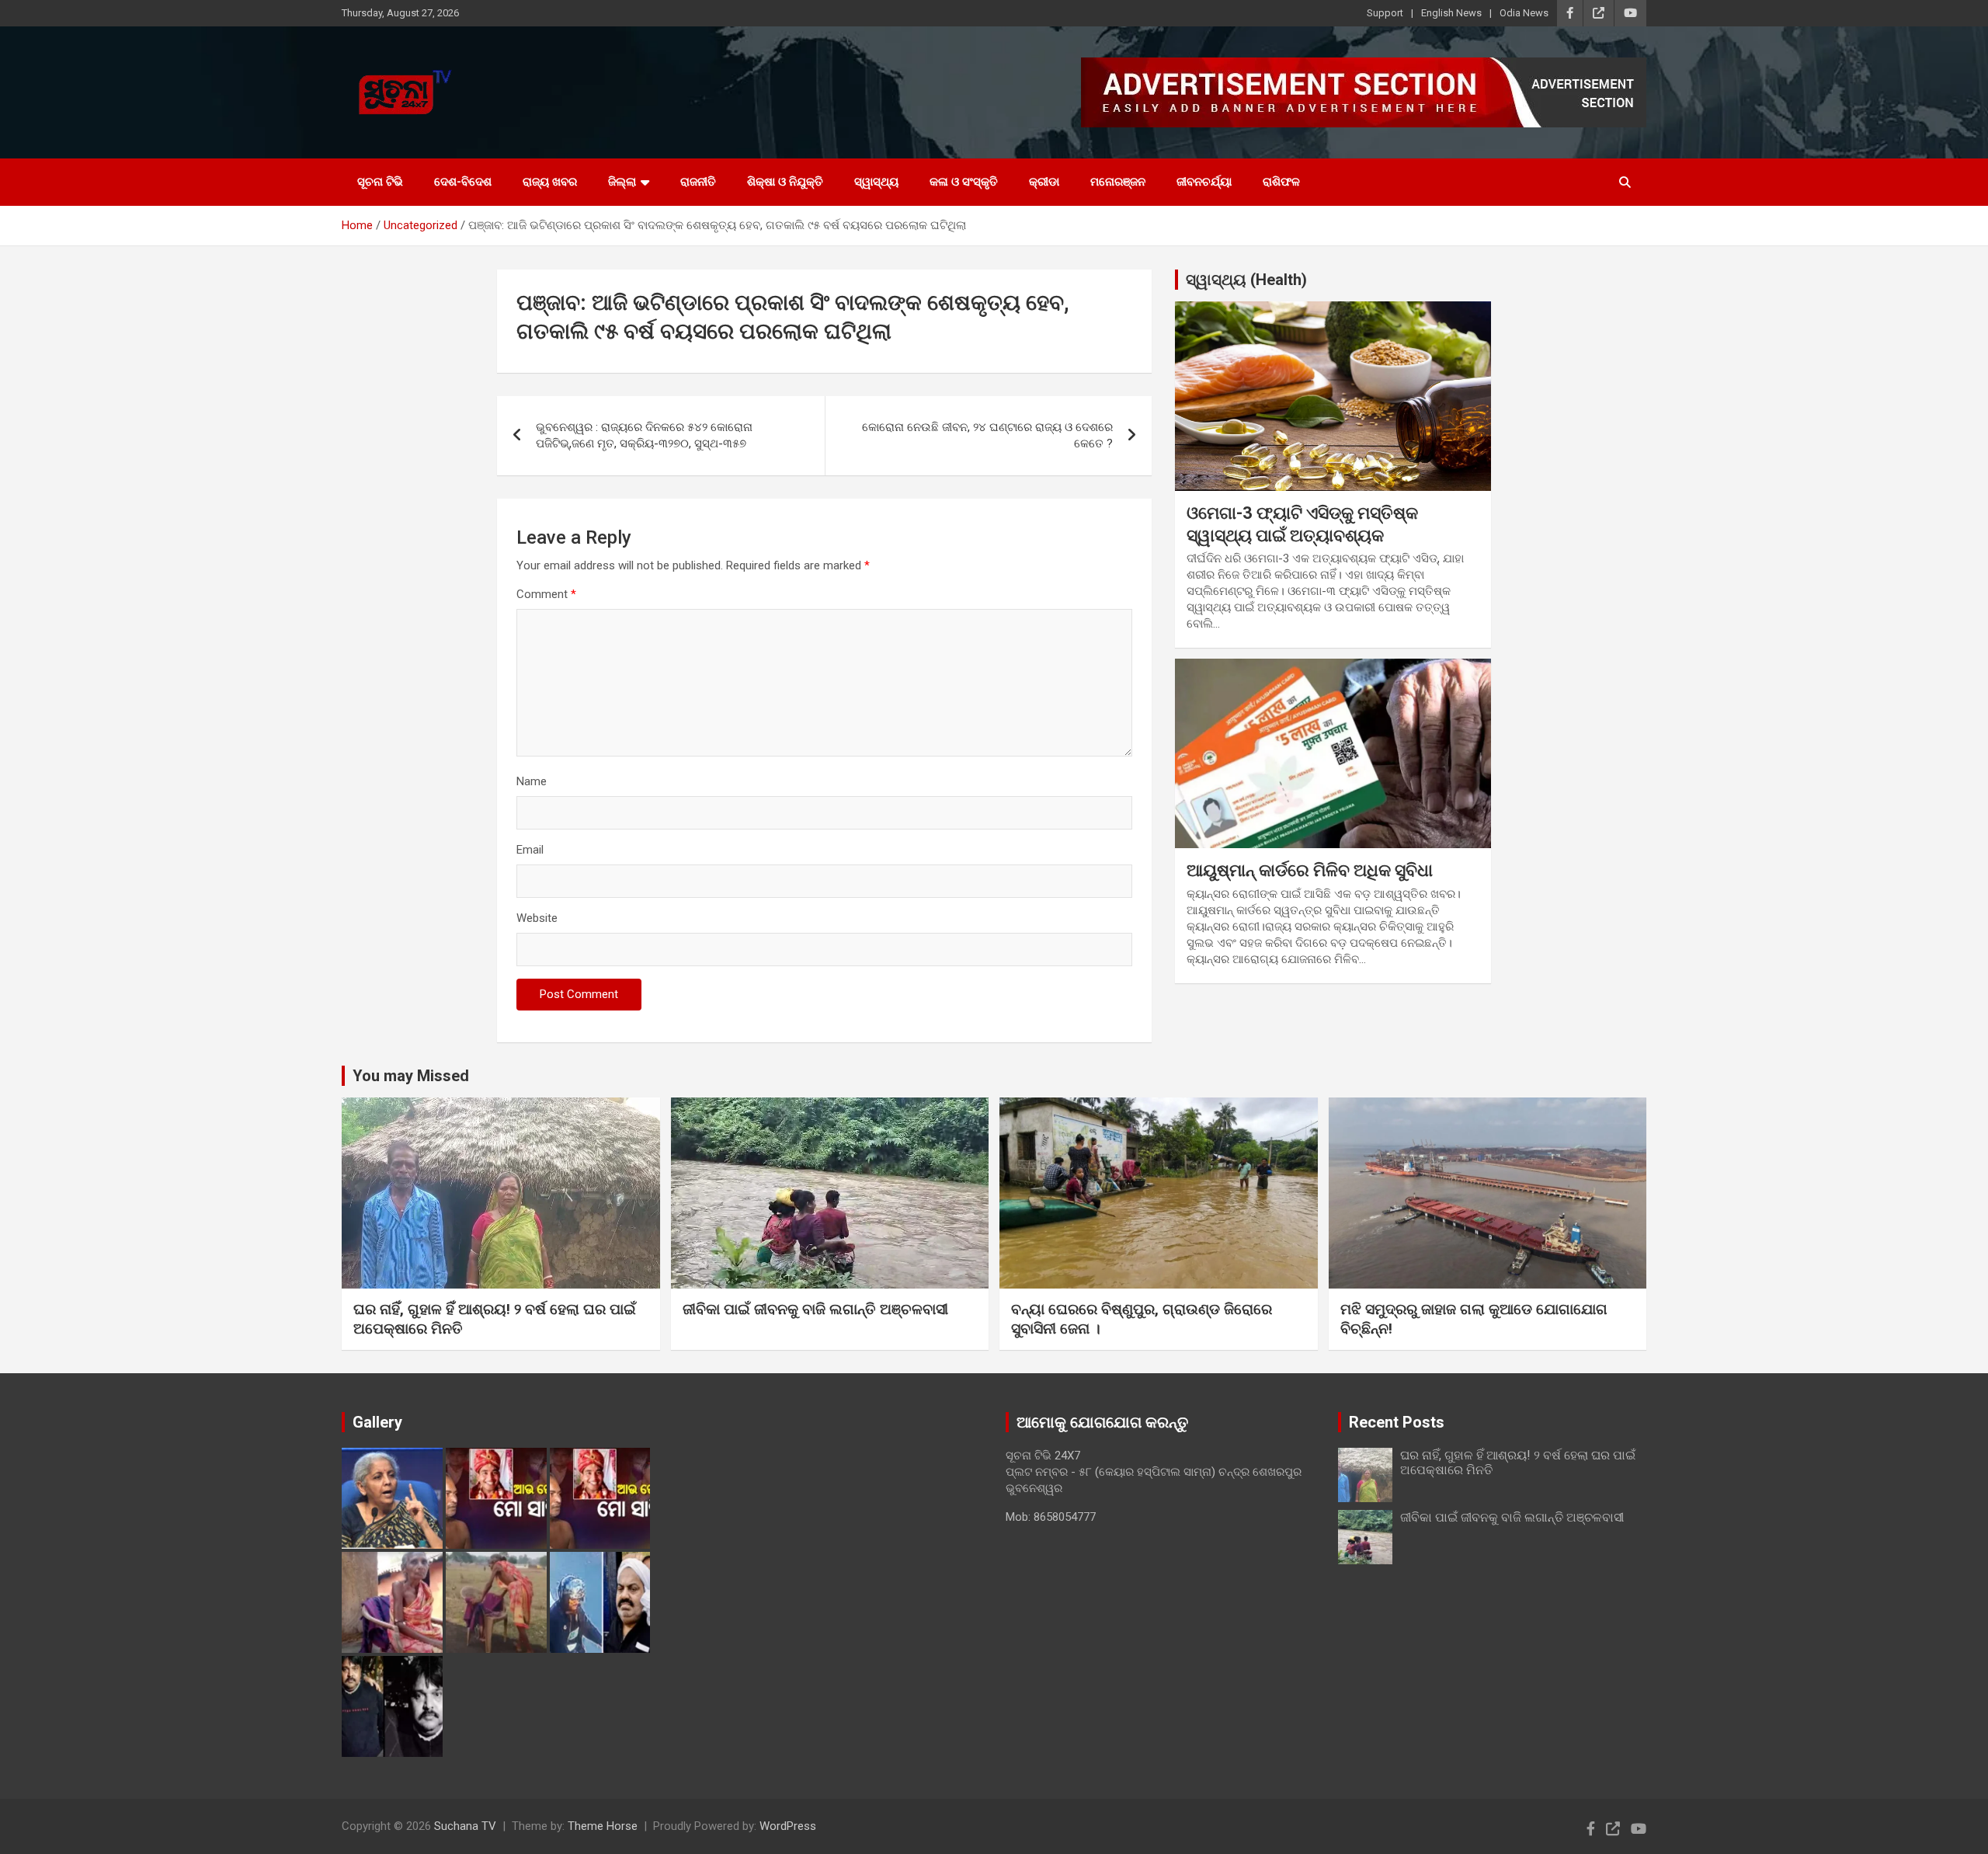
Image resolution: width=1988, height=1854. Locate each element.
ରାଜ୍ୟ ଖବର (550, 182)
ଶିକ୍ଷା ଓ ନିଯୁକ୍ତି (785, 182)
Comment (546, 594)
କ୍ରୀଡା (1044, 182)
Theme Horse (603, 1826)
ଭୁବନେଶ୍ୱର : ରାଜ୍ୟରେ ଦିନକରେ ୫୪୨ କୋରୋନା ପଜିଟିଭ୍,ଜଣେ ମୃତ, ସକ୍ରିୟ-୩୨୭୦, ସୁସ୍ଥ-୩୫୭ (644, 435)
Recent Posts (1397, 1422)
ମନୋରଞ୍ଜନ (1118, 182)
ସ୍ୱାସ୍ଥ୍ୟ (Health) (1246, 280)
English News (1451, 13)
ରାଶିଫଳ (1281, 182)
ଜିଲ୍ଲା (622, 182)
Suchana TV (465, 1826)
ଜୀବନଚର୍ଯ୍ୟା (1204, 182)
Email (530, 850)
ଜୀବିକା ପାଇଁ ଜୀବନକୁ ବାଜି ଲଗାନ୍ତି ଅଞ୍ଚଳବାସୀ (815, 1309)
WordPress (788, 1826)
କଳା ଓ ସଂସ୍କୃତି (964, 182)
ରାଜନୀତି (698, 182)
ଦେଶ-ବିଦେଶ (463, 182)
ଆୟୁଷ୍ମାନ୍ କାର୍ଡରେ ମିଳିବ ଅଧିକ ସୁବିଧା (1310, 870)
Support (1385, 13)
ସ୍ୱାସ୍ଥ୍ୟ (876, 182)
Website (537, 918)
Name (532, 781)
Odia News (1524, 13)
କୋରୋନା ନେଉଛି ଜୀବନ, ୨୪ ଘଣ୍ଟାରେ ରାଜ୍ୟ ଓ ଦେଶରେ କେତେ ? (987, 435)
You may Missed (411, 1076)
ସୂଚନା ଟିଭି (380, 182)
